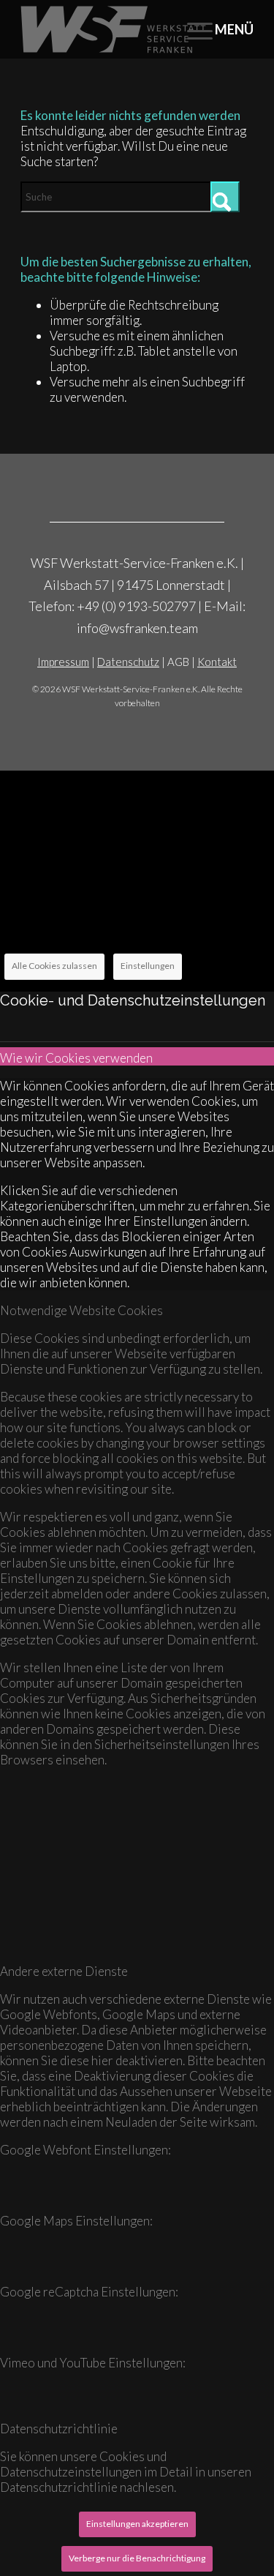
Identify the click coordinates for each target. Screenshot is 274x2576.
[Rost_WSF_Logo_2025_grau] (114, 29)
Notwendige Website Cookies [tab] (81, 1310)
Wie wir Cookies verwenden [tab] (76, 1058)
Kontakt (217, 662)
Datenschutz (128, 662)
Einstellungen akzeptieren (137, 2524)
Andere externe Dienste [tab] (64, 1971)
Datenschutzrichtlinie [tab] (59, 2429)
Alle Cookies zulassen (54, 966)
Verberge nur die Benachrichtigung (137, 2558)
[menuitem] (213, 29)
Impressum (63, 662)
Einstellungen (148, 966)
